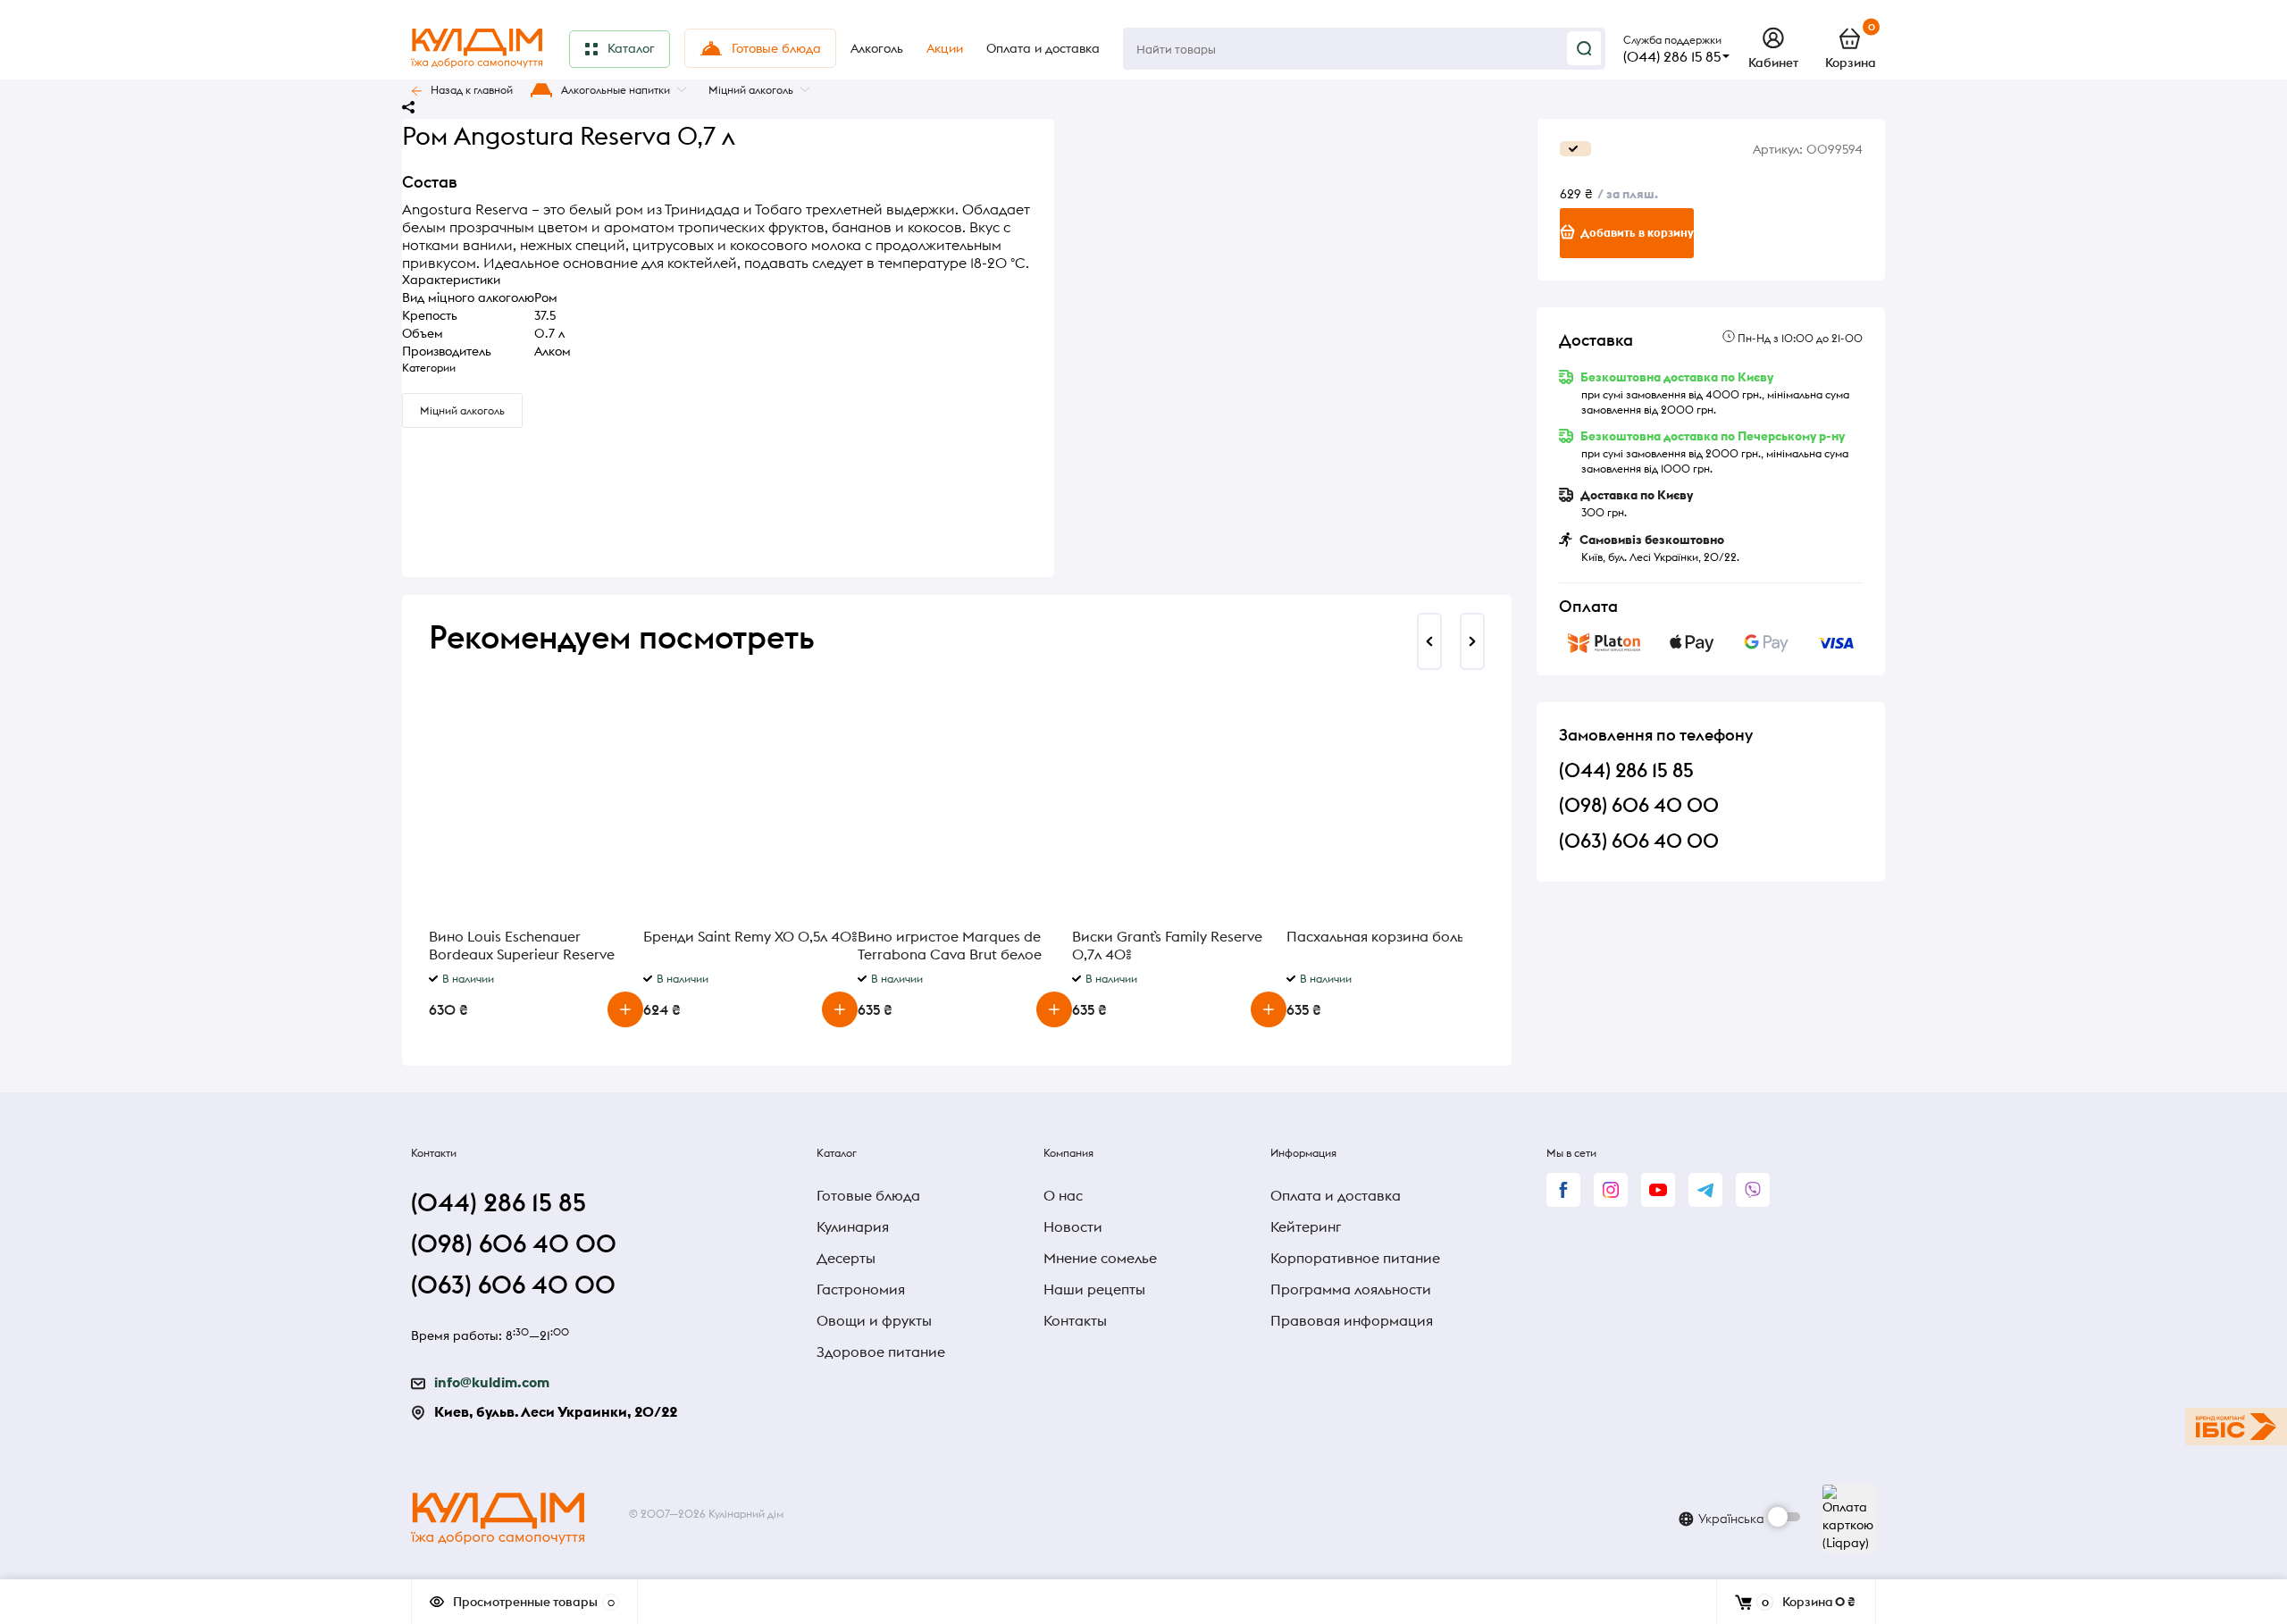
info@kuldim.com (492, 1382)
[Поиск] (1584, 48)
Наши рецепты (1094, 1289)
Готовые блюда (868, 1195)
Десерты (846, 1258)
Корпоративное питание (1355, 1258)
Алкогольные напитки (616, 90)
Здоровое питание (881, 1352)
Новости (1073, 1226)
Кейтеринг (1306, 1226)
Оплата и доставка (1336, 1195)
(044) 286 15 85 (1672, 56)
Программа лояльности (1351, 1289)
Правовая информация (1352, 1320)
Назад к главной (472, 90)
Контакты (1075, 1320)
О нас (1063, 1195)
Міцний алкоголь (751, 90)
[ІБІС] (2236, 1427)
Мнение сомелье (1100, 1258)
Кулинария (853, 1226)
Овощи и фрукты (874, 1320)
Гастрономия (861, 1289)
